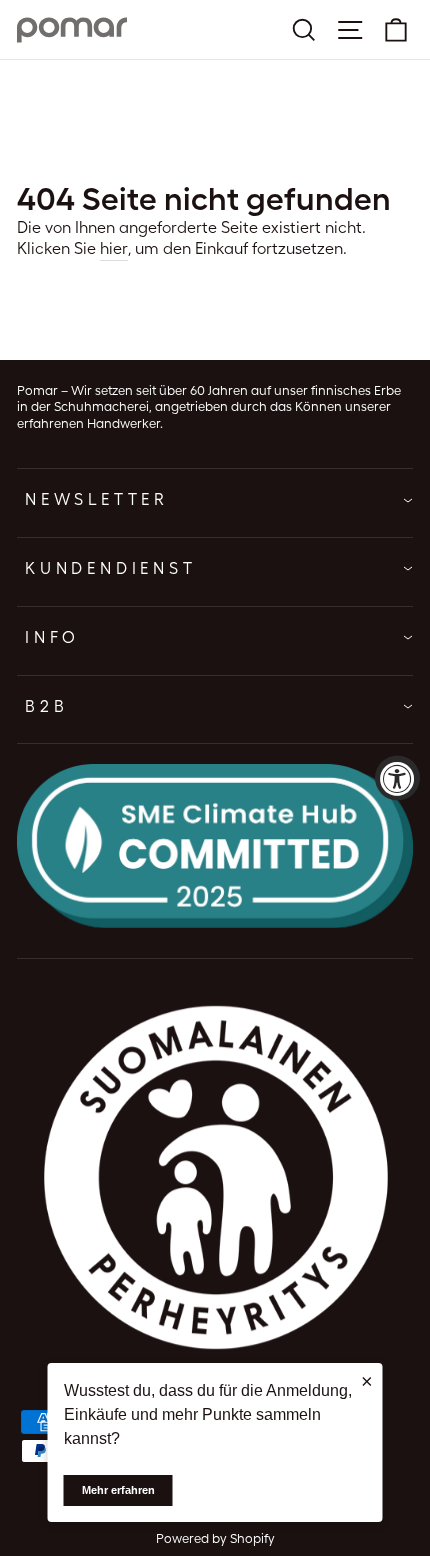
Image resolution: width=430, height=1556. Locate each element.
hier (114, 248)
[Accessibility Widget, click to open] (397, 778)
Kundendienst (111, 568)
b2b (46, 706)
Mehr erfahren (118, 1490)
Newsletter (97, 499)
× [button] (367, 1381)
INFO (52, 637)
